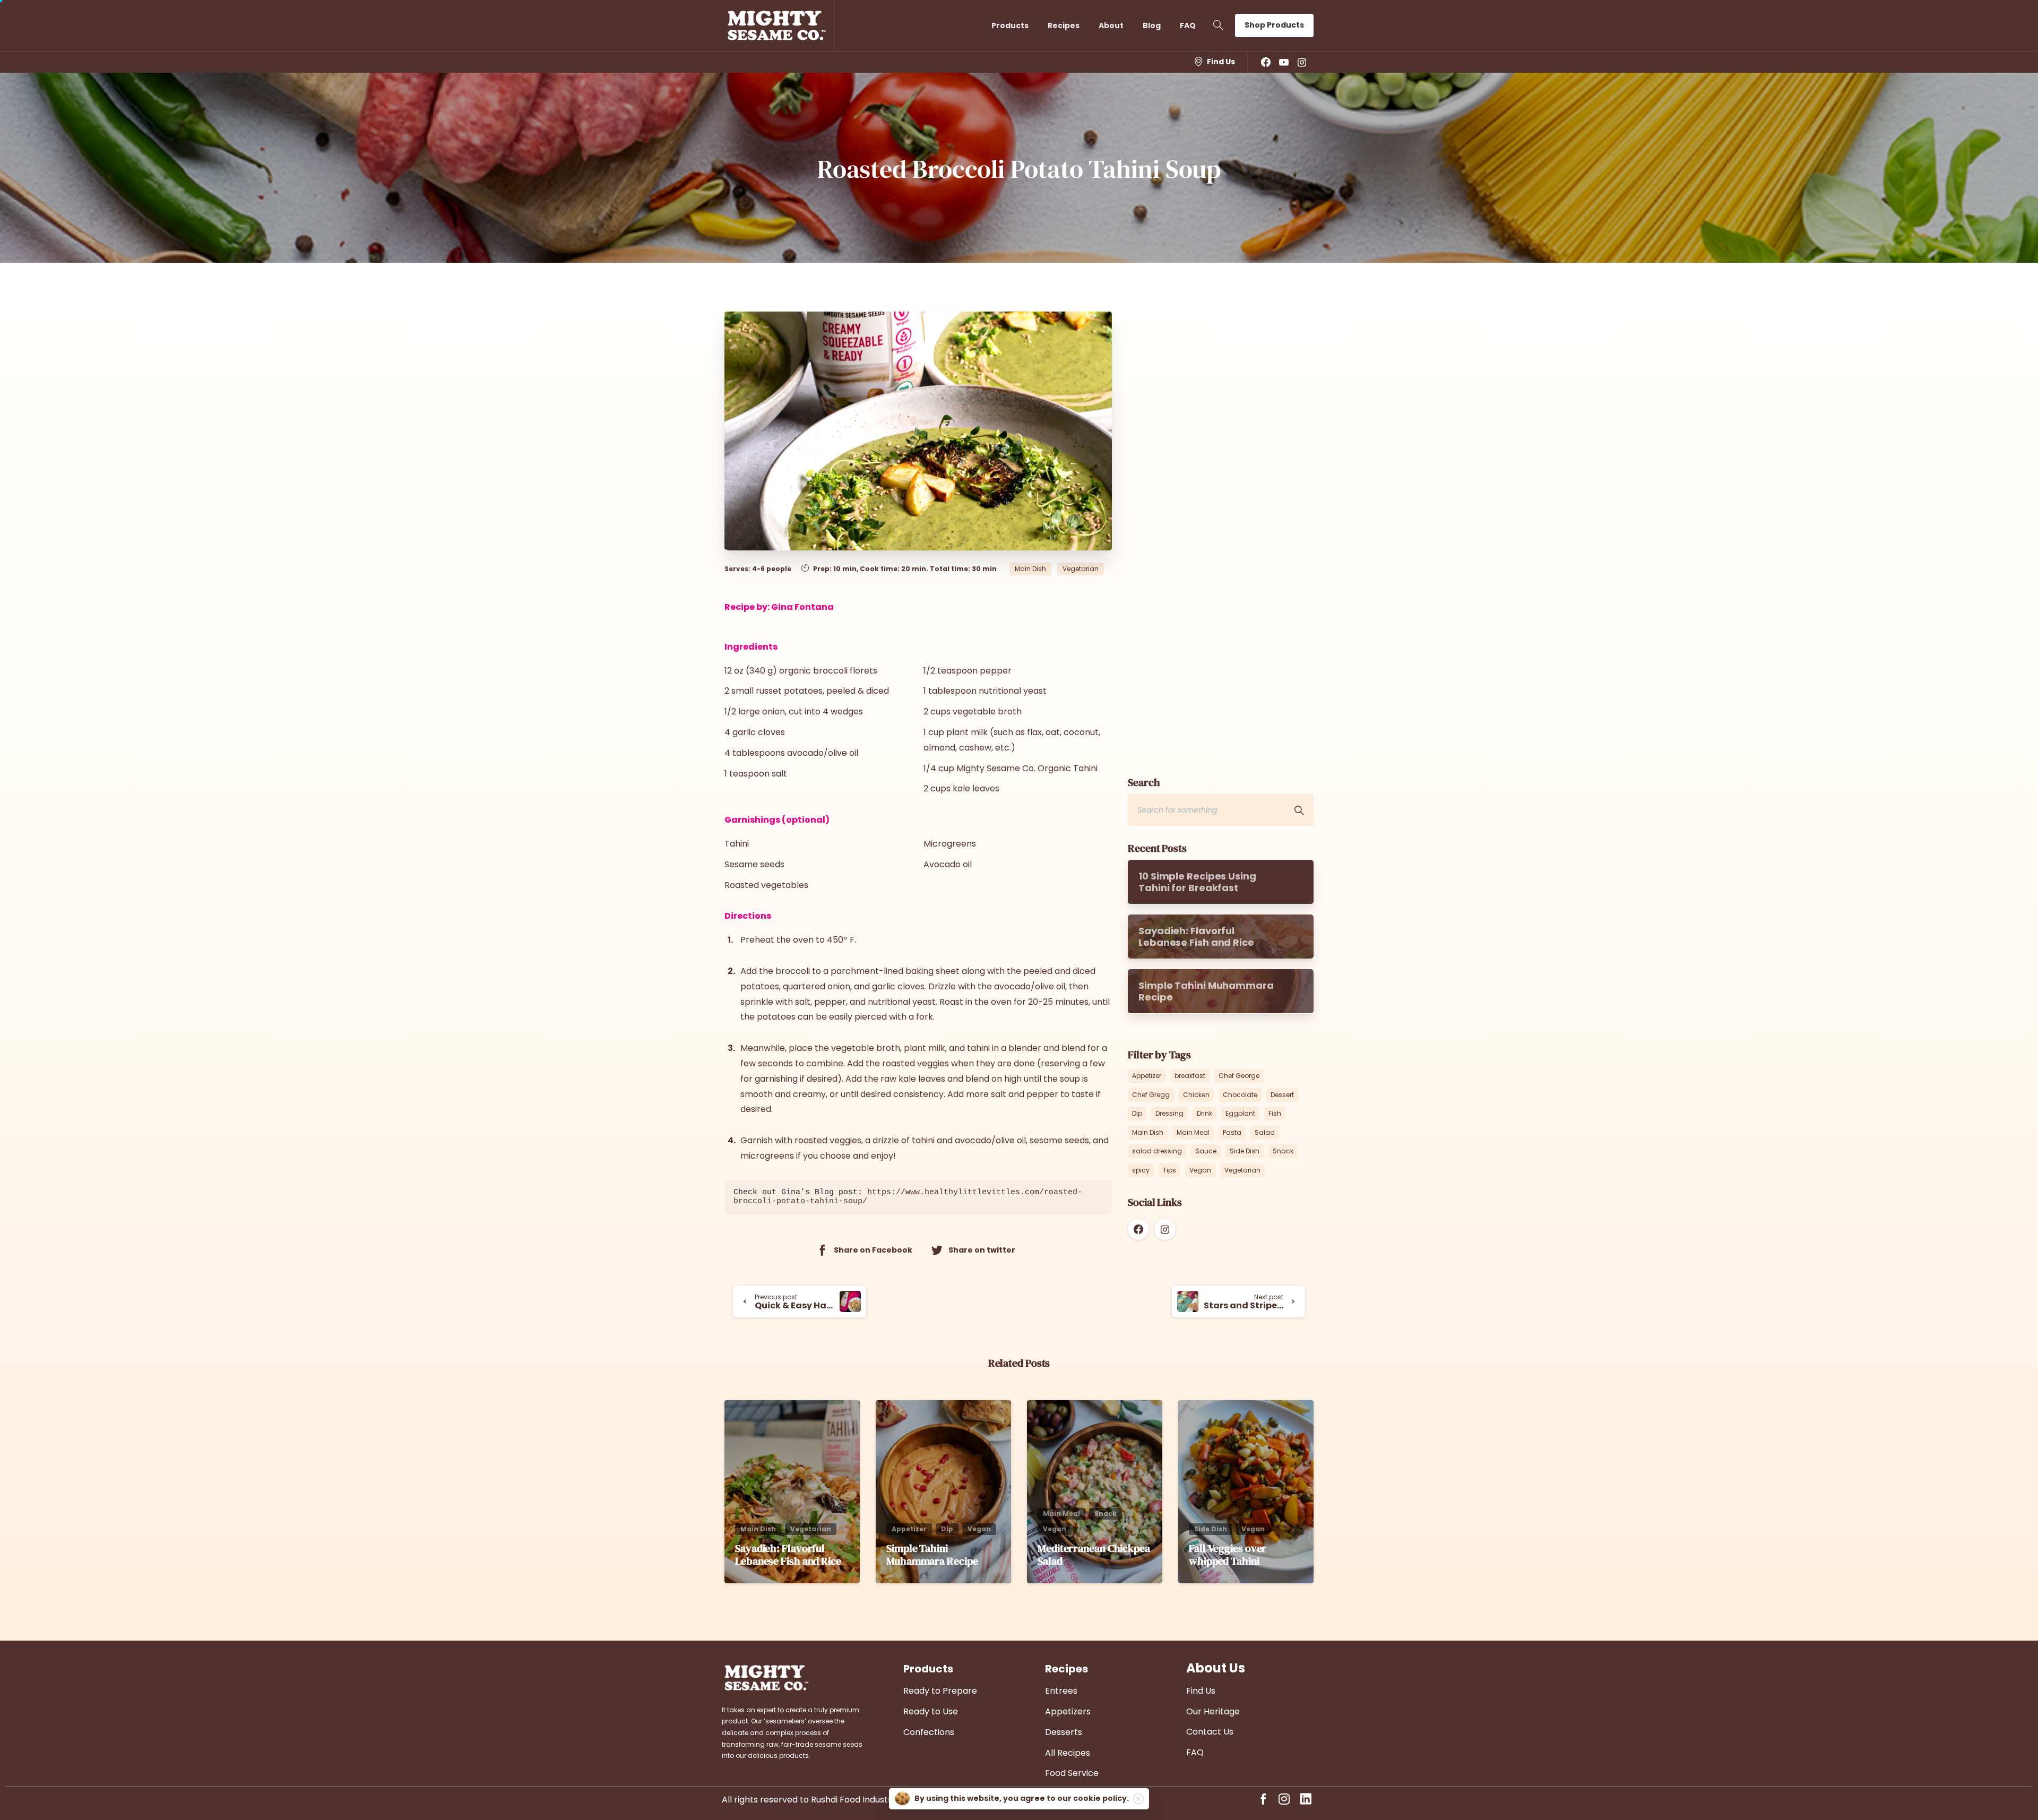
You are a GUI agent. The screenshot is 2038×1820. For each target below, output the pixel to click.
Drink (1204, 1113)
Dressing (1169, 1113)
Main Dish (1148, 1132)
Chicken (1196, 1095)
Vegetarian (1242, 1170)
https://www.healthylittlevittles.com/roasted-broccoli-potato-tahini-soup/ (908, 1197)
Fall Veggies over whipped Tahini (1228, 1555)
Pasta (1232, 1132)
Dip (1137, 1113)
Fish (1275, 1113)
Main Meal (1193, 1132)
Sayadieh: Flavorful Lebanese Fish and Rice (788, 1555)
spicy (1141, 1170)
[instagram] (1302, 62)
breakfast (1190, 1076)
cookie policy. (1101, 1798)
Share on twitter (982, 1250)
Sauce (1206, 1151)
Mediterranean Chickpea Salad (1094, 1555)
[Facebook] (1266, 62)
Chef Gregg (1151, 1095)
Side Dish (1245, 1151)
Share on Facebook (873, 1250)
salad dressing (1157, 1151)
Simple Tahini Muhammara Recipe (932, 1555)
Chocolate (1240, 1095)
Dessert (1282, 1095)
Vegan (1200, 1170)
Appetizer (1147, 1076)
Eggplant (1240, 1113)
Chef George (1239, 1076)
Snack (1283, 1151)
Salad (1265, 1132)
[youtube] (1284, 62)
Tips (1169, 1170)
